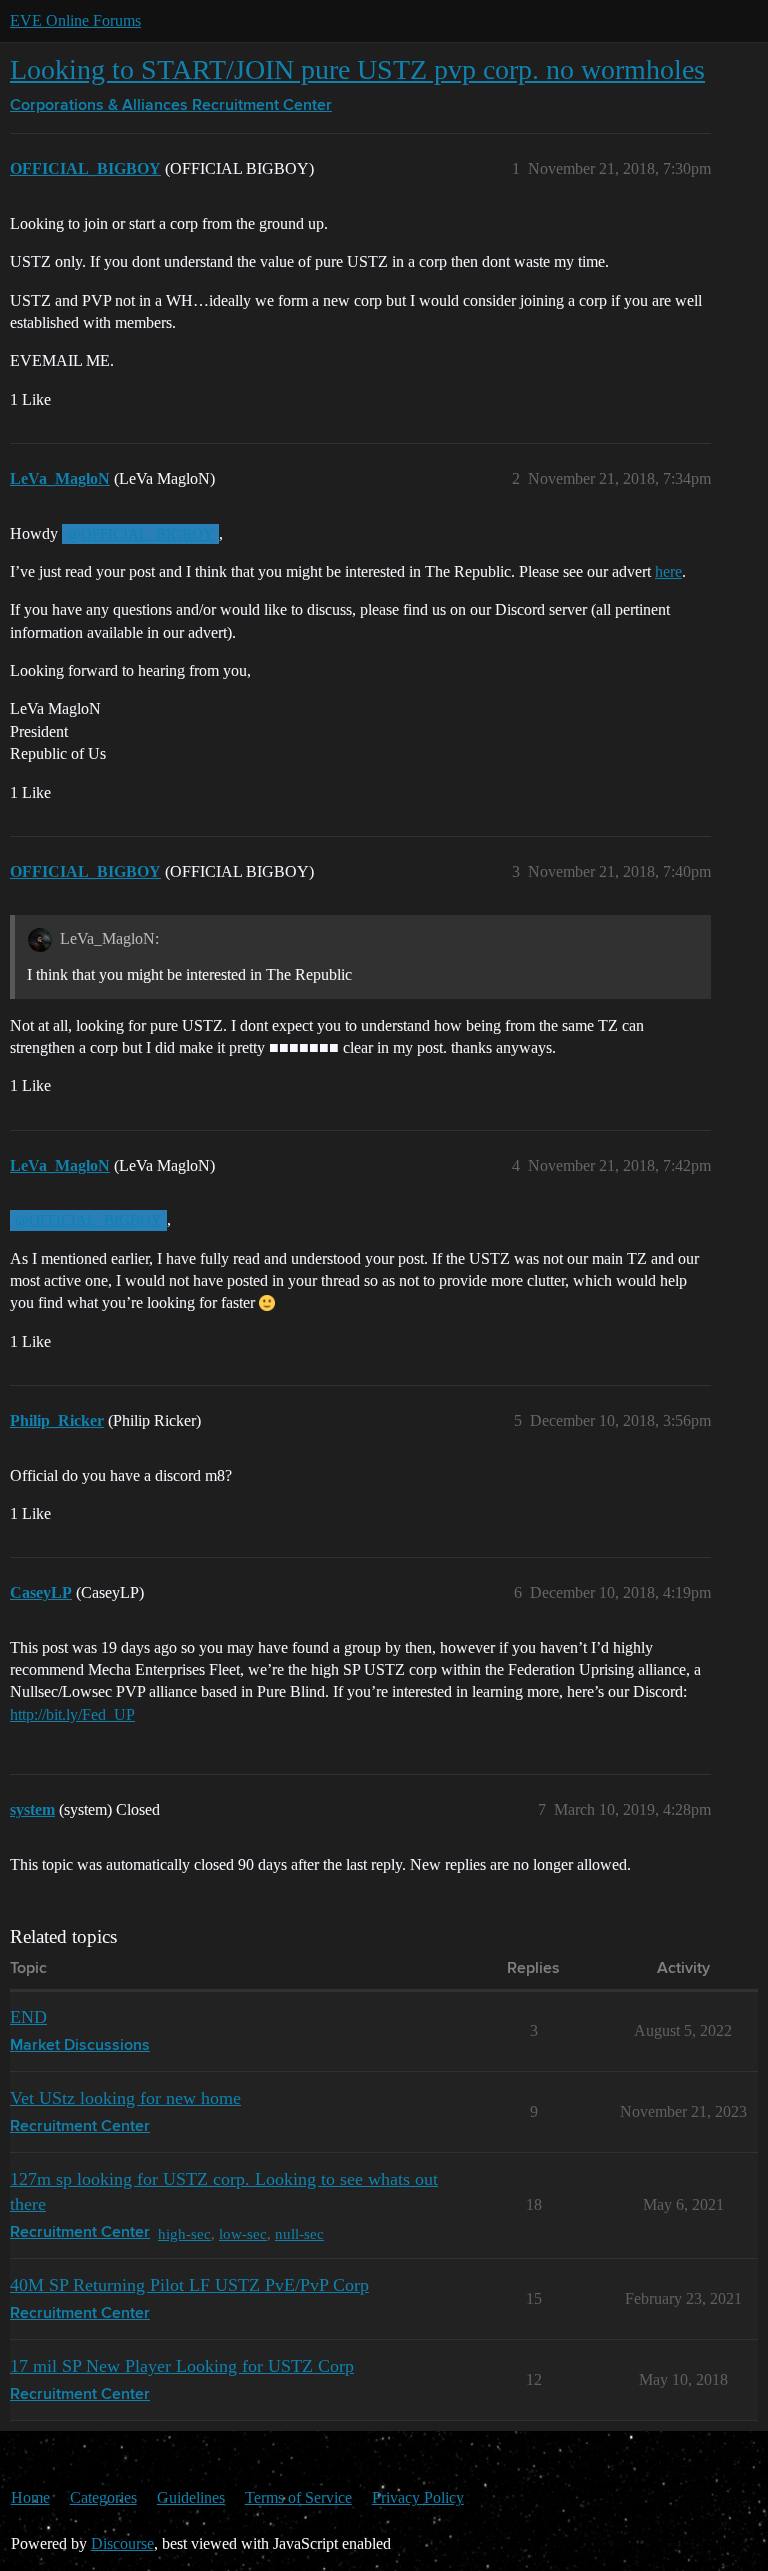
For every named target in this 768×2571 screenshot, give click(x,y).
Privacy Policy (418, 2497)
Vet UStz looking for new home (125, 2098)
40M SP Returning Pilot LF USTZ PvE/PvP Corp (189, 2285)
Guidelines (191, 2497)
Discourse (122, 2543)
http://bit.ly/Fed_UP (72, 1714)
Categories (103, 2497)
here (668, 571)
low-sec (243, 2233)
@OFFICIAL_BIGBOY (140, 534)
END (28, 2017)
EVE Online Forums (75, 20)
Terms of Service (298, 2497)
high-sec (184, 2233)
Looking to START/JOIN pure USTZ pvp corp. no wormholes (357, 69)
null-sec (299, 2233)
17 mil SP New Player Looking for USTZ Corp (182, 2366)
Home (30, 2497)
